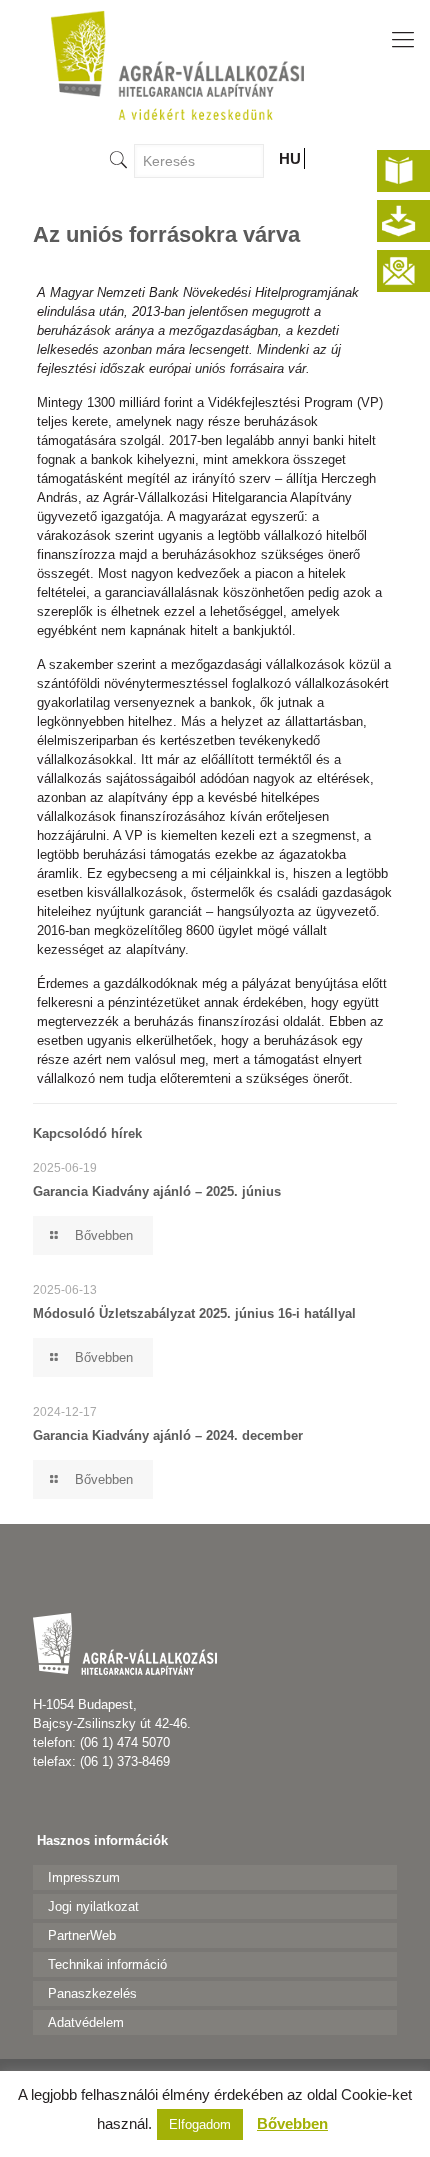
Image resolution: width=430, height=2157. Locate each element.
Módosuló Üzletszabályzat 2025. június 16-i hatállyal (194, 1313)
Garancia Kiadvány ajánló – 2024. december (168, 1435)
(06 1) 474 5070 (125, 1742)
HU (290, 158)
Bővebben (292, 2123)
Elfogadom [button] (200, 2124)
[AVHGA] (177, 65)
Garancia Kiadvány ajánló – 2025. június (157, 1191)
